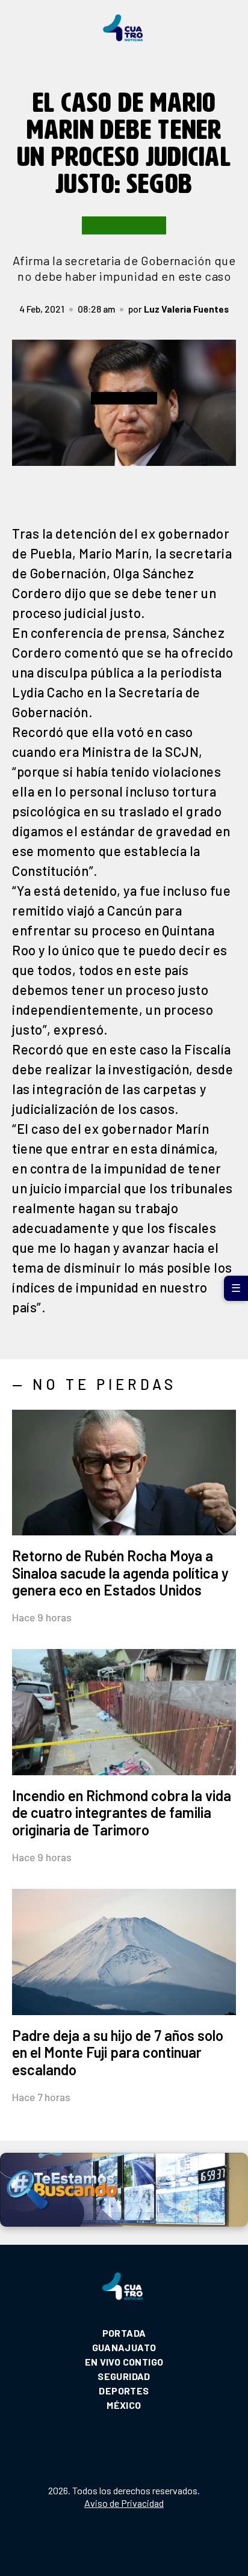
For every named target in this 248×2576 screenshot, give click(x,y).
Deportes (124, 2391)
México (124, 2405)
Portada (124, 2333)
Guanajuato (124, 2347)
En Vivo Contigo (124, 2362)
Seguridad (124, 2376)
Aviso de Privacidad (124, 2503)
